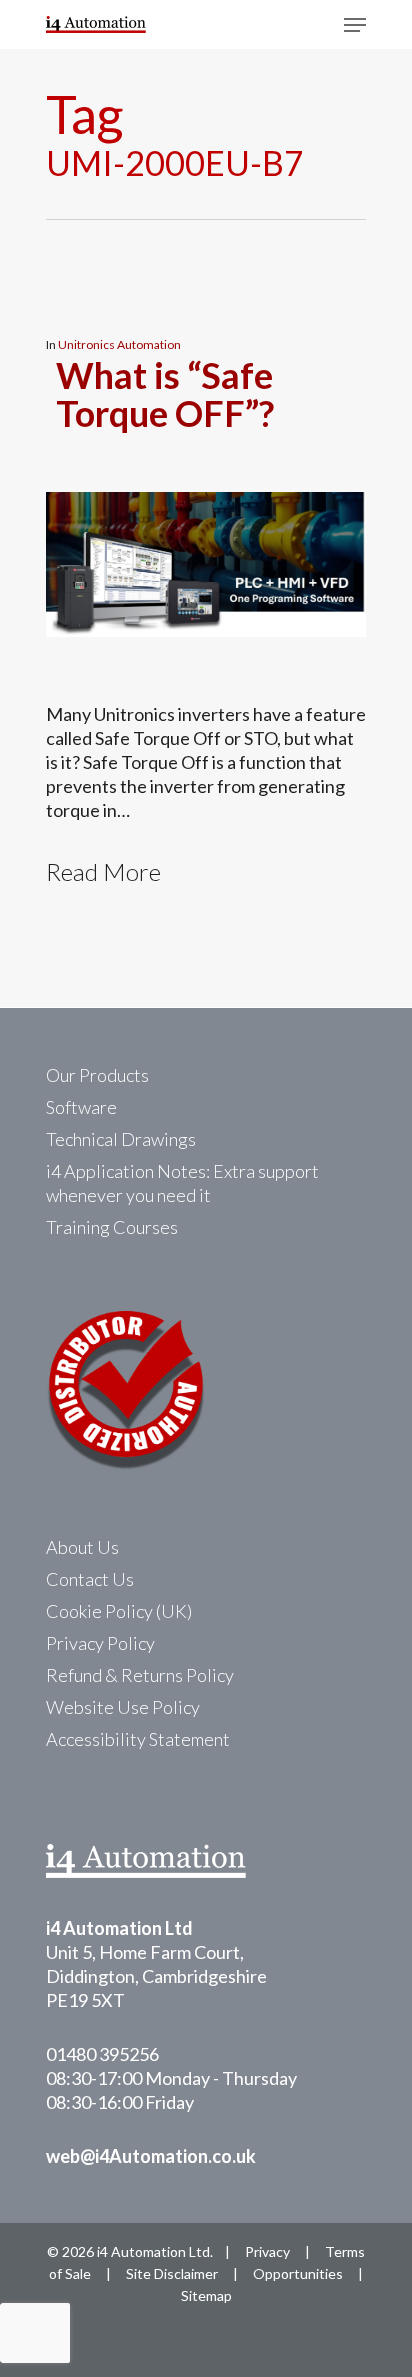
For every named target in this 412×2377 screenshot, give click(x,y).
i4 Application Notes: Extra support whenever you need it (182, 1183)
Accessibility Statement (138, 1739)
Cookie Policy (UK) (119, 1611)
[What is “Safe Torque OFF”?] (206, 690)
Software (81, 1107)
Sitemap (206, 2295)
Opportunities (298, 2273)
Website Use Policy (123, 1707)
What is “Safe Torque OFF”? (165, 394)
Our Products (97, 1075)
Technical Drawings (121, 1139)
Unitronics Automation (119, 344)
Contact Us (90, 1579)
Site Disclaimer (172, 2273)
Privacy (267, 2251)
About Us (82, 1547)
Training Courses (112, 1227)
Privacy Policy (100, 1643)
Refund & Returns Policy (140, 1675)
